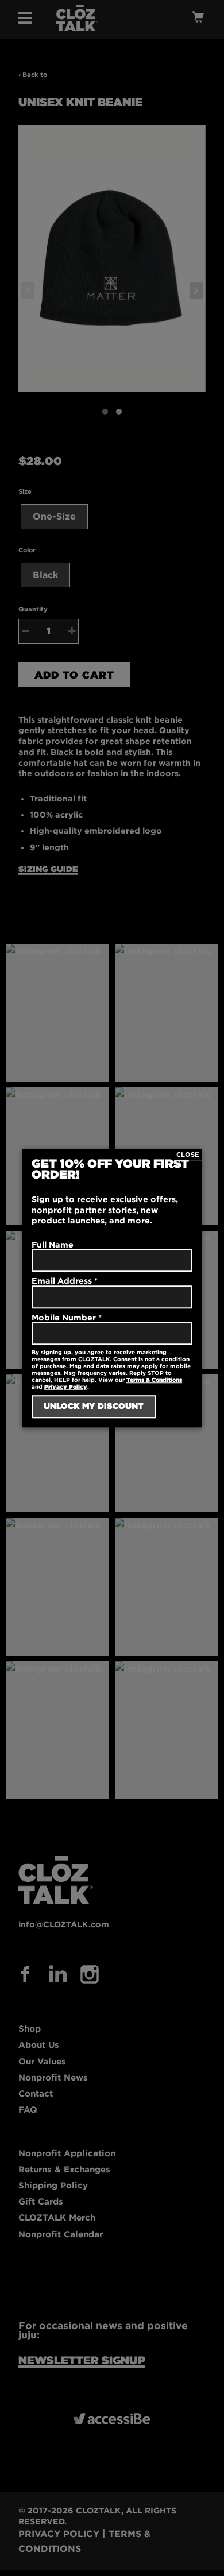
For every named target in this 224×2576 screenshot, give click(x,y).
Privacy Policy (66, 1387)
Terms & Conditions (154, 1380)
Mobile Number (67, 1317)
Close (188, 1155)
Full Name (53, 1244)
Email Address (65, 1281)
